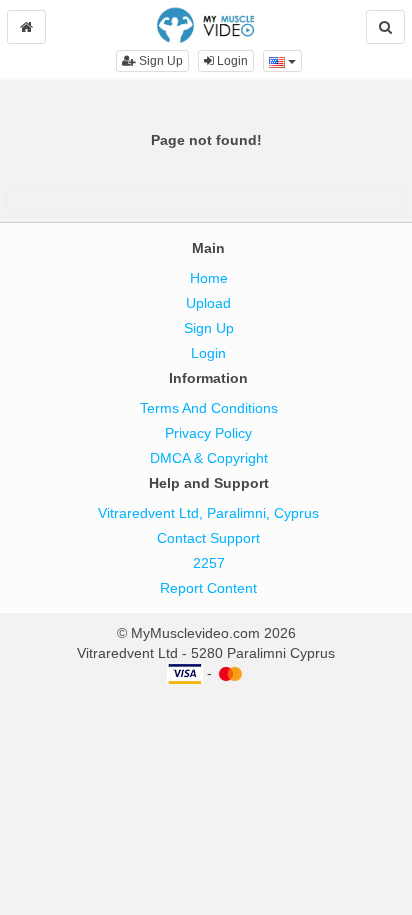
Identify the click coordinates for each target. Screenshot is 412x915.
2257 (209, 563)
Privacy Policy (208, 433)
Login (231, 61)
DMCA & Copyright (209, 458)
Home (209, 278)
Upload (208, 303)
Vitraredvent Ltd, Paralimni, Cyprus (208, 513)
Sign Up (159, 61)
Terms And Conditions (209, 408)
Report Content (208, 588)
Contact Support (208, 538)
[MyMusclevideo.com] (205, 24)
